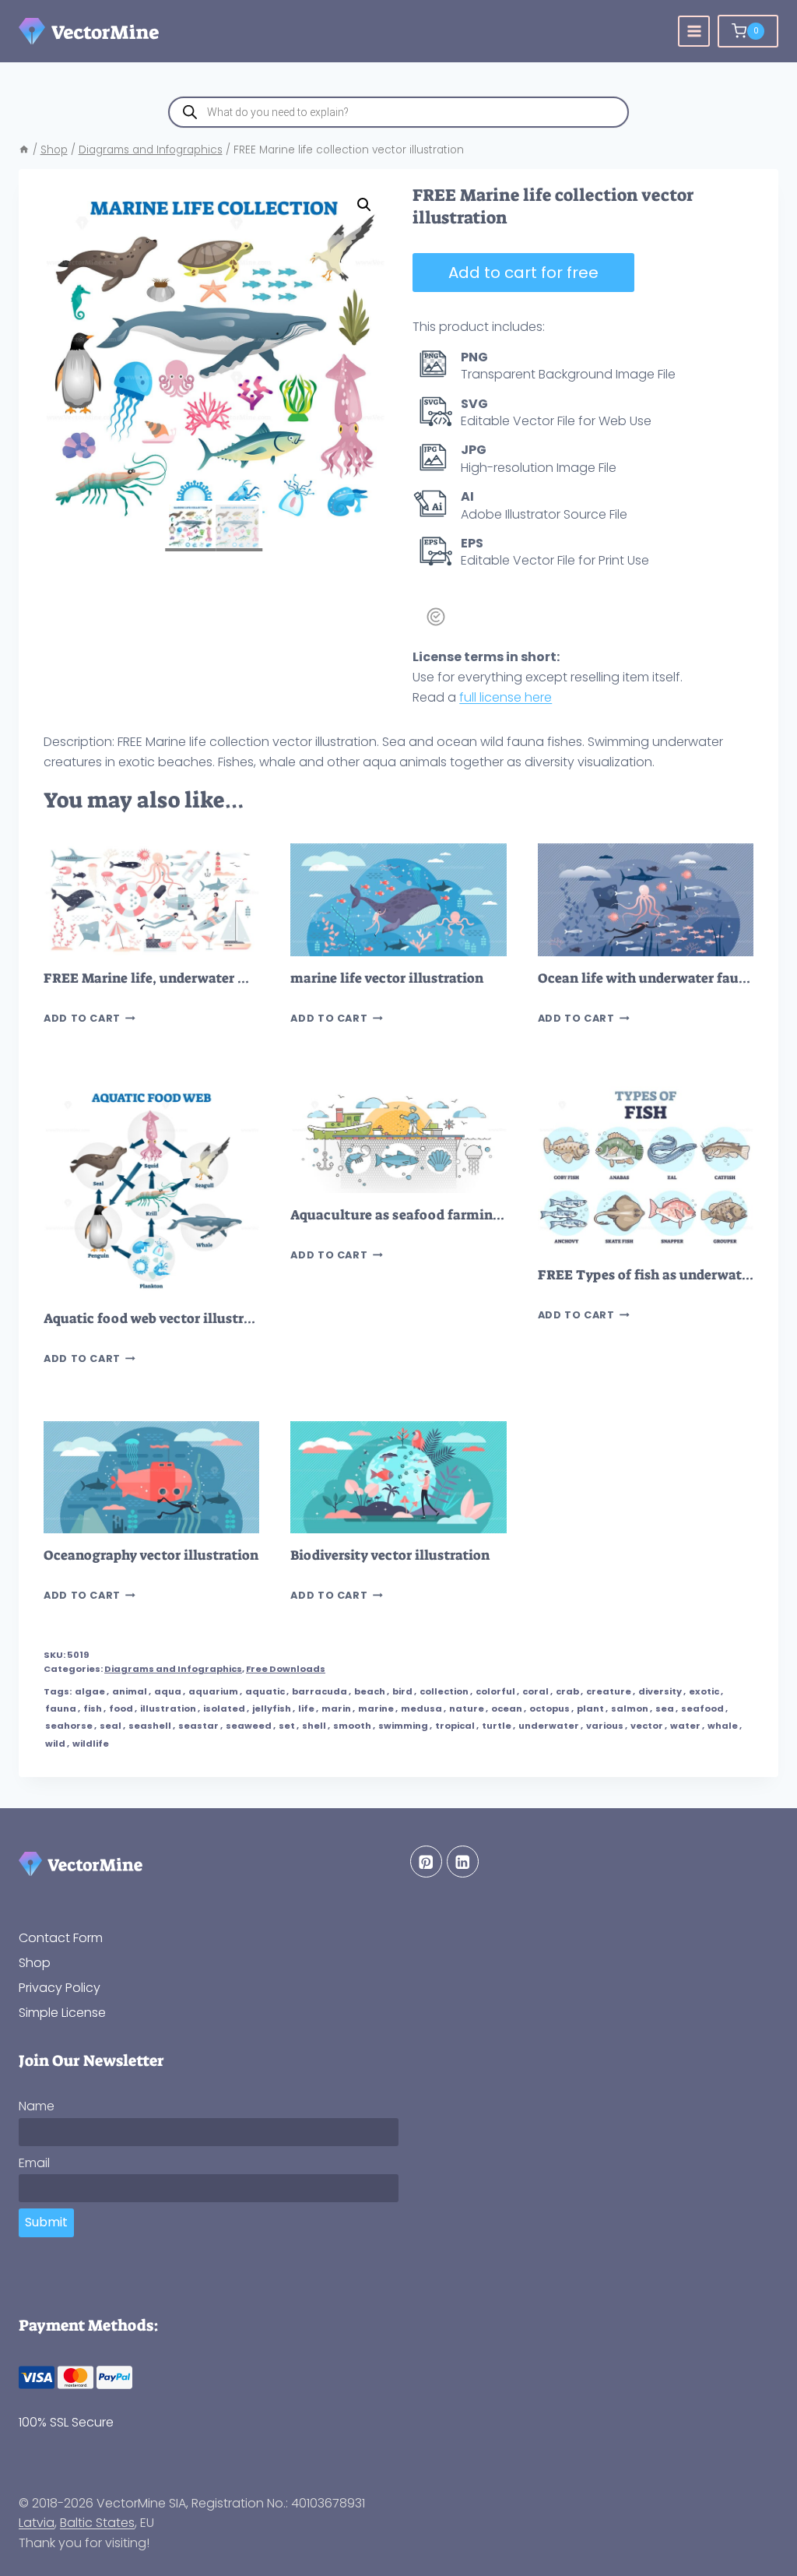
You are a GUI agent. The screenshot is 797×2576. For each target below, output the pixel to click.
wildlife (91, 1744)
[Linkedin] (463, 1862)
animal (130, 1691)
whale (723, 1726)
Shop (35, 1963)
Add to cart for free (523, 273)
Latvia (37, 2523)
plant (590, 1709)
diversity (660, 1691)
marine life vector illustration (387, 978)
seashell (150, 1726)
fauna (61, 1709)
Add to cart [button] (82, 1018)
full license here (506, 697)
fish (93, 1709)
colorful (495, 1691)
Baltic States (97, 2523)
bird (402, 1691)
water (685, 1726)
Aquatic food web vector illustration (161, 1319)
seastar (198, 1726)
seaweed (249, 1726)
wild (55, 1744)
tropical (455, 1726)
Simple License (62, 2013)
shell (314, 1726)
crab (567, 1691)
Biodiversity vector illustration (390, 1555)
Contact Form (61, 1938)
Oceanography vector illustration (151, 1555)
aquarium (213, 1691)
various (605, 1726)
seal (111, 1726)
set (287, 1726)
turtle (497, 1726)
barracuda (320, 1691)
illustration (168, 1709)
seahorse (69, 1726)
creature (609, 1691)
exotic (704, 1691)
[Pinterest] (426, 1862)
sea (665, 1709)
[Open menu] (694, 32)
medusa (421, 1709)
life (306, 1709)
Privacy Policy (60, 1988)
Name (37, 2106)
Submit (46, 2222)
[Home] (24, 150)
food (121, 1709)
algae (90, 1691)
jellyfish (272, 1709)
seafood (702, 1709)
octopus (549, 1709)
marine (376, 1709)
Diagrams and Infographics (173, 1669)
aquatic (265, 1691)
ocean (507, 1709)
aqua (168, 1691)
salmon (630, 1709)
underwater (549, 1726)
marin (336, 1709)
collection (444, 1691)
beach (370, 1691)
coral (535, 1691)
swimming (403, 1726)
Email (34, 2163)
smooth (352, 1726)
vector (647, 1726)
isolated (224, 1709)
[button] (364, 205)
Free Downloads (286, 1669)
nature (467, 1709)
